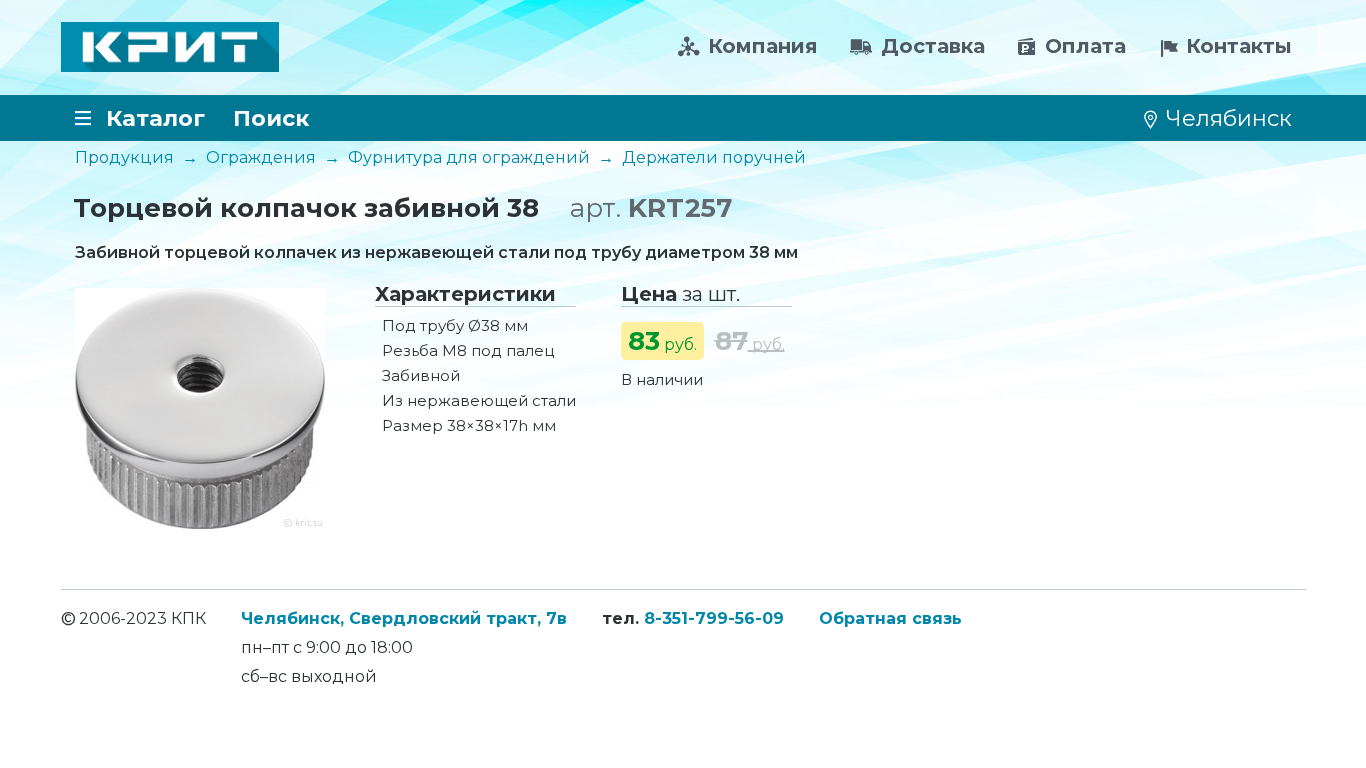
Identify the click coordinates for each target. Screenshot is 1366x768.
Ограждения (261, 157)
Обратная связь (890, 618)
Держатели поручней (714, 157)
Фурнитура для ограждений (469, 157)
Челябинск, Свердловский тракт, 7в (404, 618)
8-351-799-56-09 (714, 618)
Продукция (124, 157)
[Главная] (170, 47)
